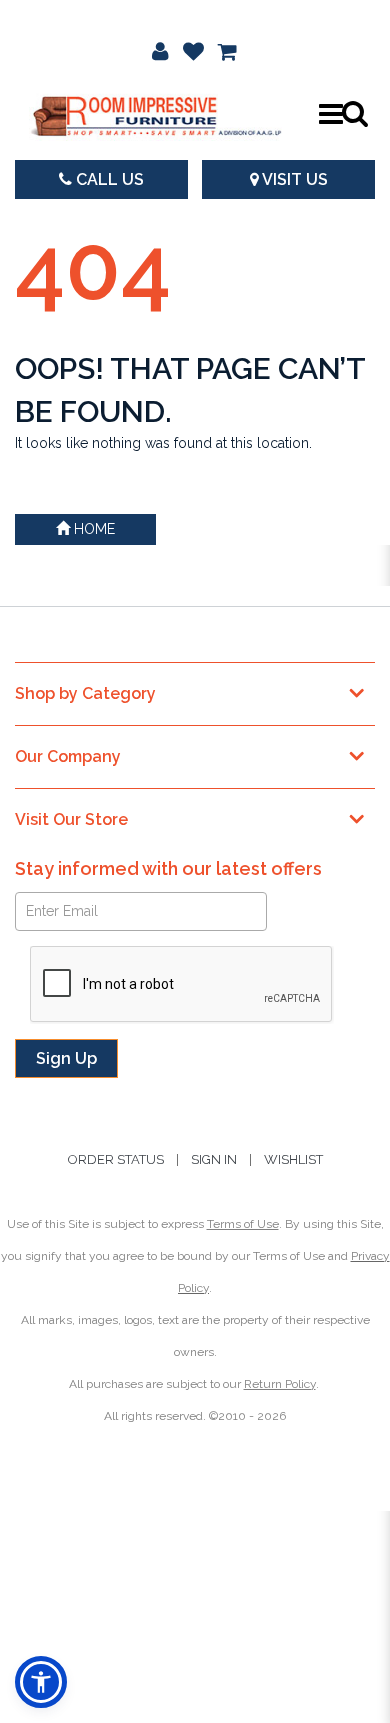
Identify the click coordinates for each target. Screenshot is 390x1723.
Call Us (108, 179)
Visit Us (293, 179)
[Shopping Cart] (228, 50)
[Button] (330, 114)
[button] (160, 50)
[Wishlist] (193, 50)
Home (92, 529)
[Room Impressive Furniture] (155, 113)
